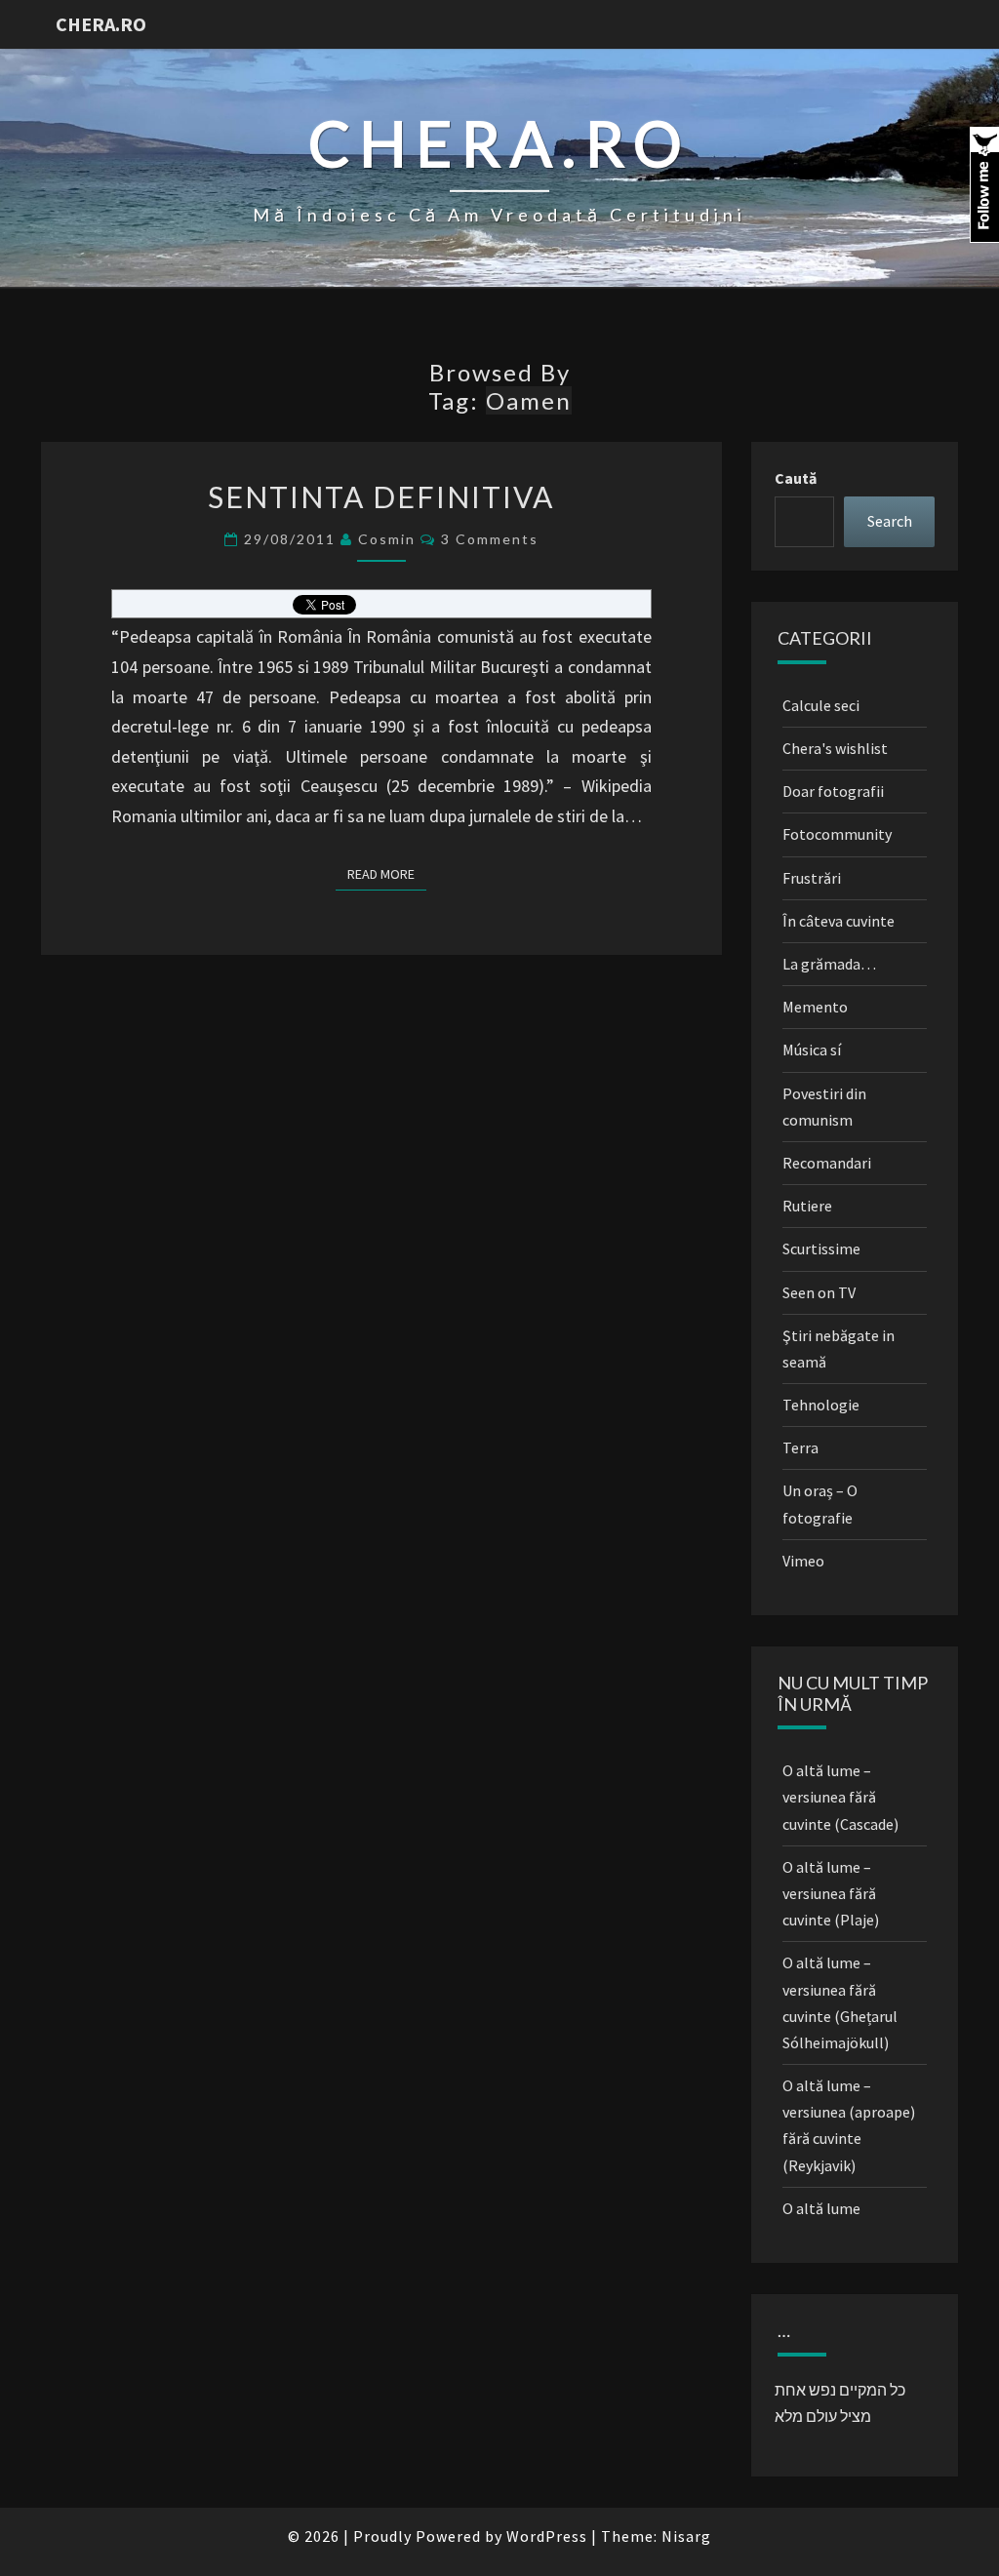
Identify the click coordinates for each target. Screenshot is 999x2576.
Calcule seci (821, 705)
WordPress (547, 2536)
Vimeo (803, 1561)
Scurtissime (821, 1248)
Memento (815, 1007)
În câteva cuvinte (839, 921)
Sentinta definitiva (381, 496)
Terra (800, 1447)
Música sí (812, 1050)
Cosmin (387, 539)
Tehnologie (821, 1405)
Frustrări (812, 878)
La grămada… (829, 964)
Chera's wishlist (835, 748)
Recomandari (827, 1163)
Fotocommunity (837, 834)
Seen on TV (819, 1292)
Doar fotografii (833, 791)
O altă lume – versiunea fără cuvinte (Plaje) (831, 1893)
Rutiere (807, 1206)
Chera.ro (101, 24)
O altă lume (821, 2208)
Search (890, 521)
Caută (796, 478)
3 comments (490, 539)
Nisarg (686, 2536)
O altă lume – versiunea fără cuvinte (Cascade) (840, 1797)
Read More (387, 873)
